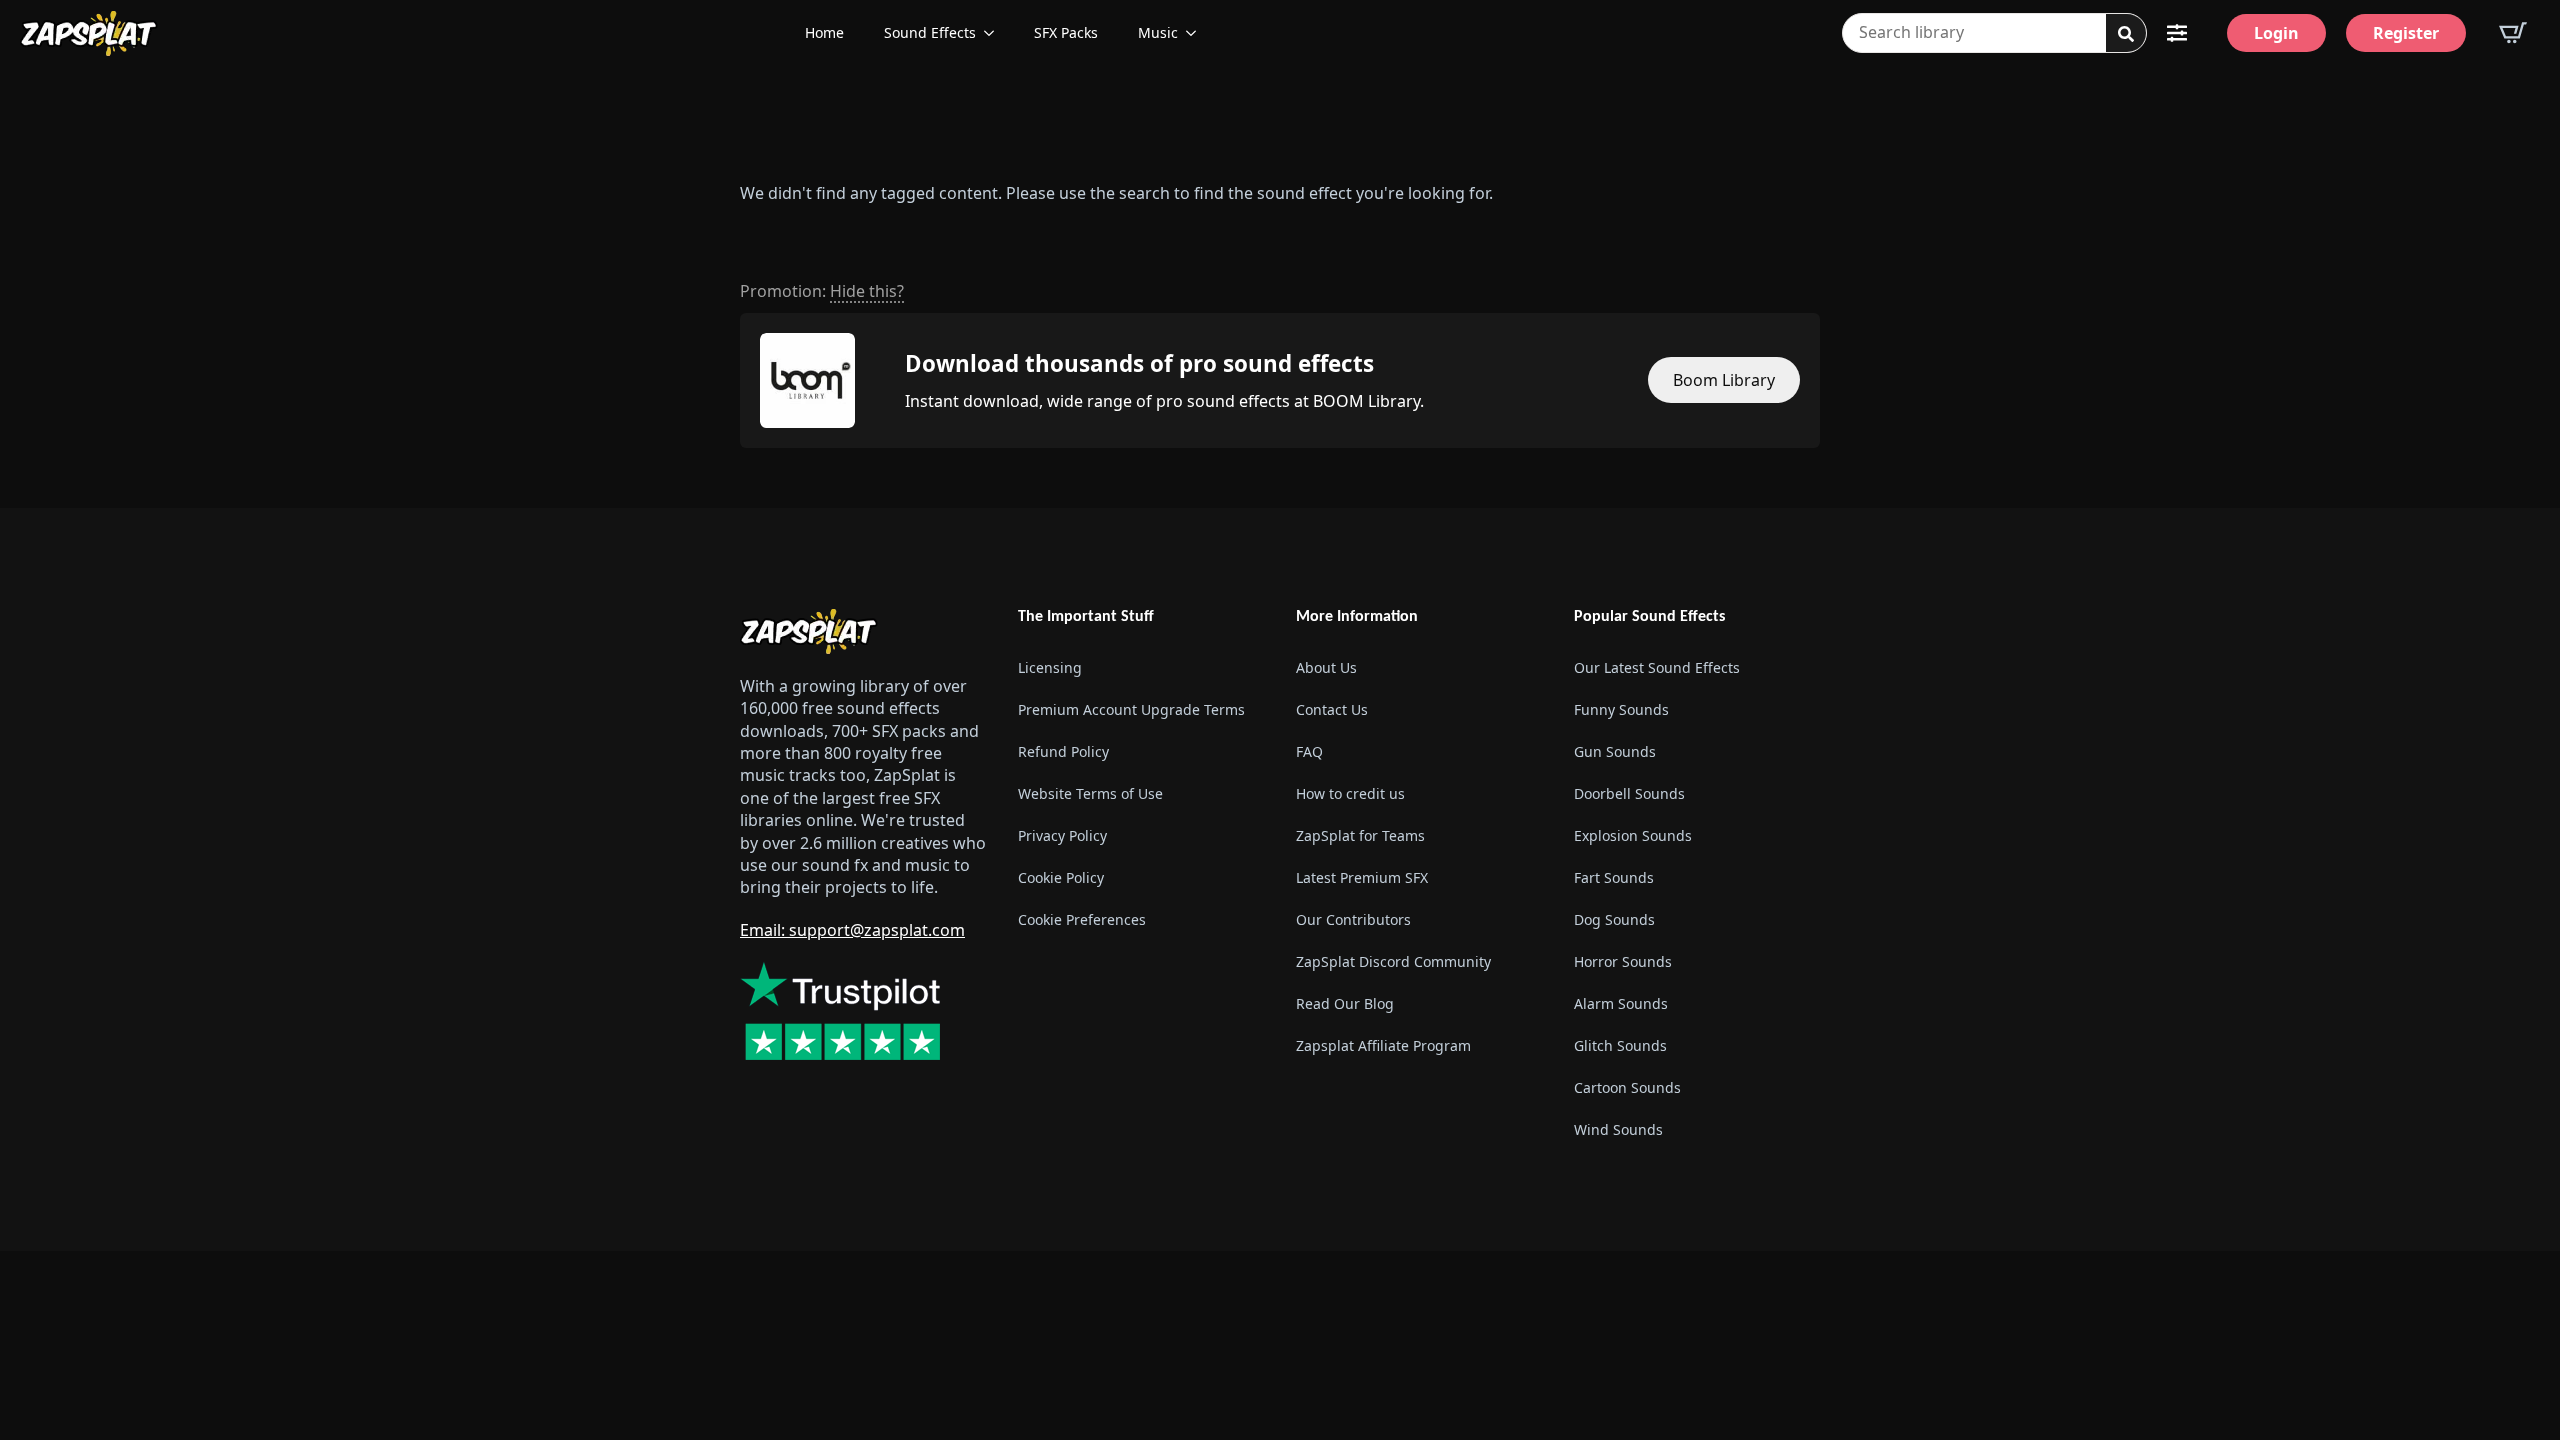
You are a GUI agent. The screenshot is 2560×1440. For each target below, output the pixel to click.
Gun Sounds (1615, 751)
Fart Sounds (1614, 877)
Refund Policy (1063, 751)
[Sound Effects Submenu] (995, 33)
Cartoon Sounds (1627, 1087)
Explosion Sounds (1633, 835)
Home (824, 32)
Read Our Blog (1345, 1003)
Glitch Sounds (1620, 1045)
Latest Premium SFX (1362, 877)
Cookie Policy (1061, 877)
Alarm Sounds (1621, 1003)
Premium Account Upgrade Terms (1131, 709)
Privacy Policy (1062, 835)
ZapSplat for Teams (1360, 835)
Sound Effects (930, 32)
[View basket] (2513, 33)
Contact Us (1332, 709)
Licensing (1050, 667)
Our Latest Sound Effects (1657, 667)
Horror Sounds (1623, 961)
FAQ (1309, 751)
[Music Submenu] (1197, 33)
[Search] (2126, 34)
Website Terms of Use (1090, 793)
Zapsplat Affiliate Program (1383, 1045)
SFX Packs (1066, 32)
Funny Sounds (1621, 709)
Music (1158, 32)
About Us (1326, 667)
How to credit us (1350, 793)
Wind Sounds (1618, 1129)
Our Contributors (1353, 919)
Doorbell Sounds (1629, 793)
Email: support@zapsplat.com (852, 930)
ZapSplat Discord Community (1393, 961)
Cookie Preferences (1082, 919)
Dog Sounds (1614, 919)
